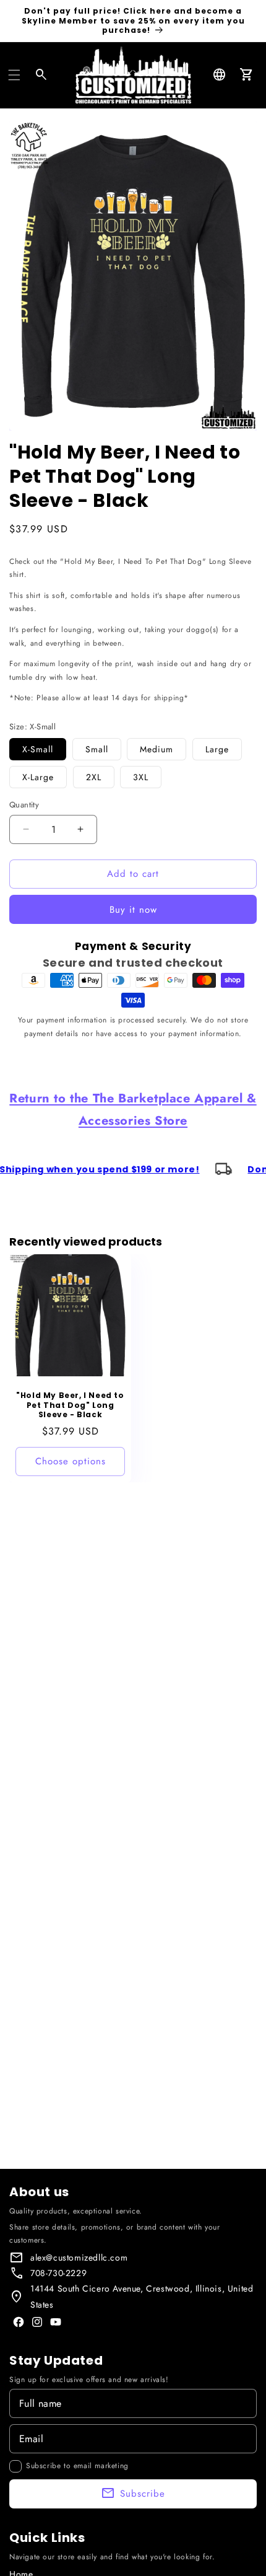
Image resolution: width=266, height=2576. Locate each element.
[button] (14, 75)
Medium (157, 749)
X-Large (38, 777)
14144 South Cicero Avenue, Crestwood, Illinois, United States (142, 2296)
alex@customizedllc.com (79, 2257)
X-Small (38, 749)
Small (97, 749)
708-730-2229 (58, 2273)
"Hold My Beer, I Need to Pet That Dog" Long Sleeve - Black (70, 1405)
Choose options (71, 1461)
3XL (141, 777)
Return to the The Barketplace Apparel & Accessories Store (133, 1110)
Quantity (24, 805)
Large (217, 749)
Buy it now (133, 910)
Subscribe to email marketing (77, 2466)
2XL (94, 777)
